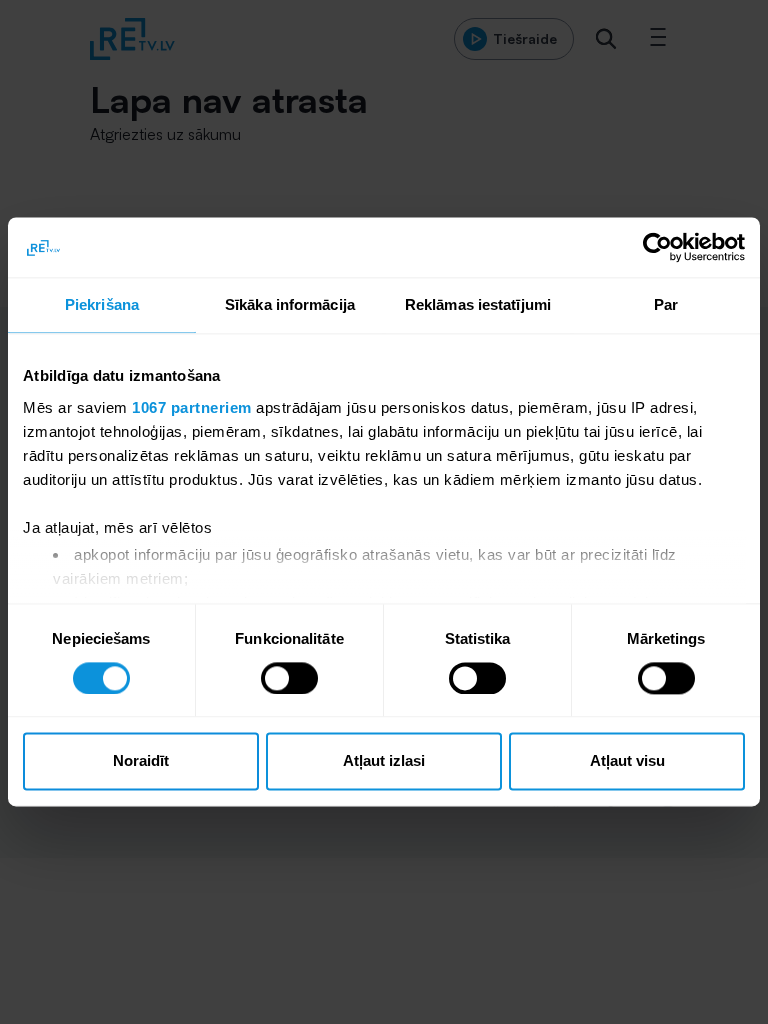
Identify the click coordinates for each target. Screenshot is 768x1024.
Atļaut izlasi (384, 761)
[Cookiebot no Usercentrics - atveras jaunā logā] (657, 247)
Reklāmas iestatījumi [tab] (478, 304)
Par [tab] (666, 304)
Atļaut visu (627, 761)
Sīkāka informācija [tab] (290, 304)
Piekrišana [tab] (102, 304)
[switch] (289, 678)
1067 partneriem (192, 407)
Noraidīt (141, 761)
